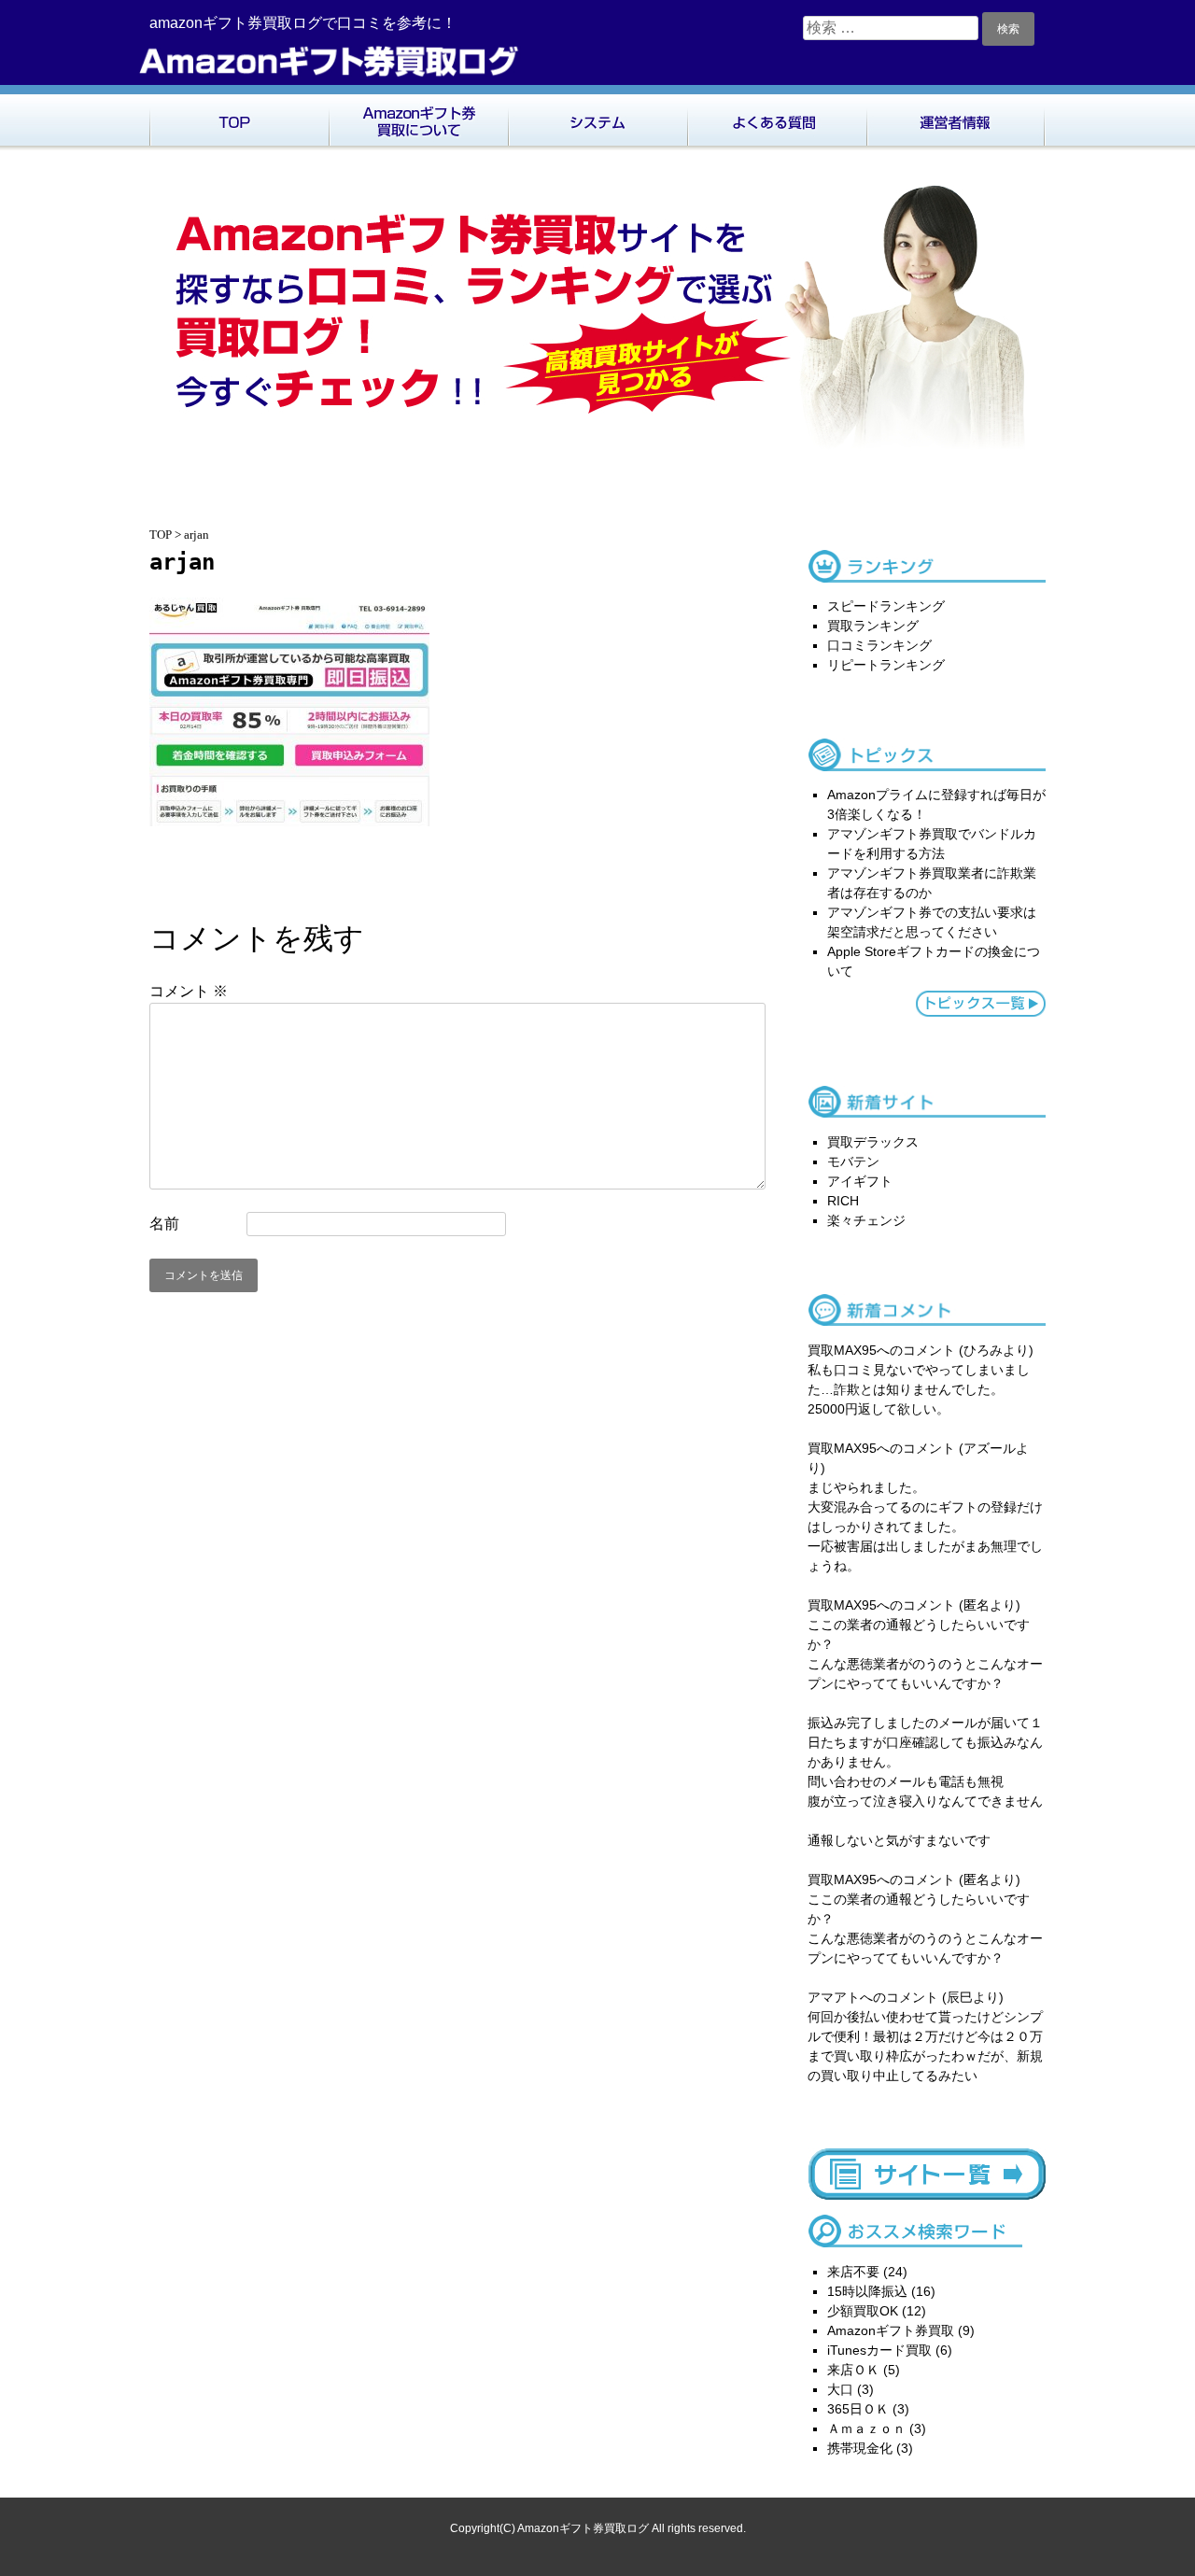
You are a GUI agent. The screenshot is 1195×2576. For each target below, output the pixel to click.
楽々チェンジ (866, 1220)
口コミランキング (879, 645)
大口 (840, 2389)
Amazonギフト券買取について (418, 118)
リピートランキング (886, 665)
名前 (164, 1224)
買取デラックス (873, 1142)
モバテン (853, 1161)
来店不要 (853, 2272)
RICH (843, 1201)
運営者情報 (956, 118)
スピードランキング (886, 606)
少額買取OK (863, 2311)
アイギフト (860, 1181)
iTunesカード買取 (879, 2350)
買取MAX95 (842, 1350)
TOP (239, 118)
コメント (189, 991)
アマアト (834, 1997)
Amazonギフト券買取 (891, 2330)
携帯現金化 (860, 2448)
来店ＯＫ (853, 2370)
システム (597, 118)
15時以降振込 (867, 2291)
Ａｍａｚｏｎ (866, 2428)
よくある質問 (777, 118)
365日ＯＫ (858, 2409)
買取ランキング (873, 626)
